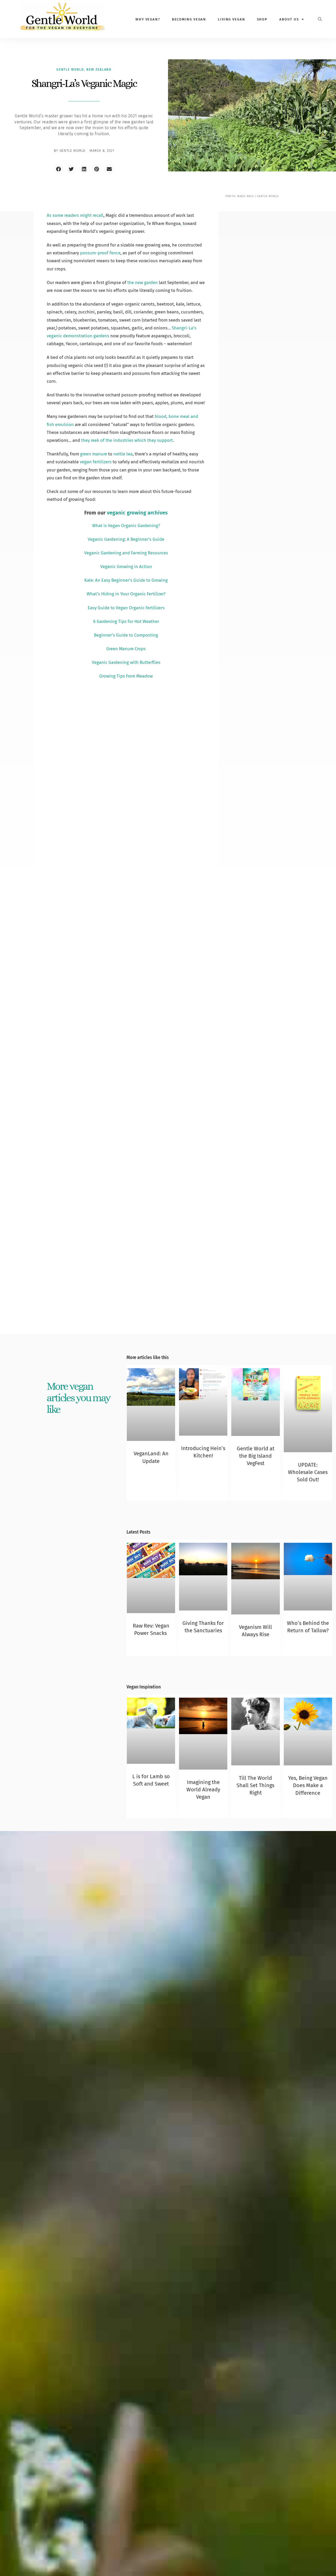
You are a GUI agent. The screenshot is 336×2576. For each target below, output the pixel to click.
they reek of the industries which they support (127, 440)
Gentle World (70, 70)
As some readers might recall (75, 215)
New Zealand (99, 70)
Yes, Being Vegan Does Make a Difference (308, 1785)
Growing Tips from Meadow (126, 676)
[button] (59, 169)
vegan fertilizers (96, 462)
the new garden (143, 282)
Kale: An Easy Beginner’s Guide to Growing (126, 580)
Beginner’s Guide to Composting (126, 635)
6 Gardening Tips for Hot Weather (126, 621)
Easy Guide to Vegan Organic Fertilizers (126, 608)
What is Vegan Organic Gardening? (126, 526)
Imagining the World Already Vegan (203, 1790)
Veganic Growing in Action (126, 566)
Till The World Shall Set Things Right (255, 1785)
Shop (262, 19)
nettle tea (123, 454)
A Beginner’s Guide (146, 539)
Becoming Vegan (189, 19)
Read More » (151, 1470)
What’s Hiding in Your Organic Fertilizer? (126, 594)
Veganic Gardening (106, 539)
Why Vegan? (148, 19)
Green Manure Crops (126, 649)
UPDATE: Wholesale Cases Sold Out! (308, 1472)
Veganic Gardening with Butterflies (126, 662)
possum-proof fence (100, 253)
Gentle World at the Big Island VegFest (256, 1456)
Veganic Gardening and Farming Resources (126, 553)
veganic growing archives (137, 513)
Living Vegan (232, 19)
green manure (94, 454)
